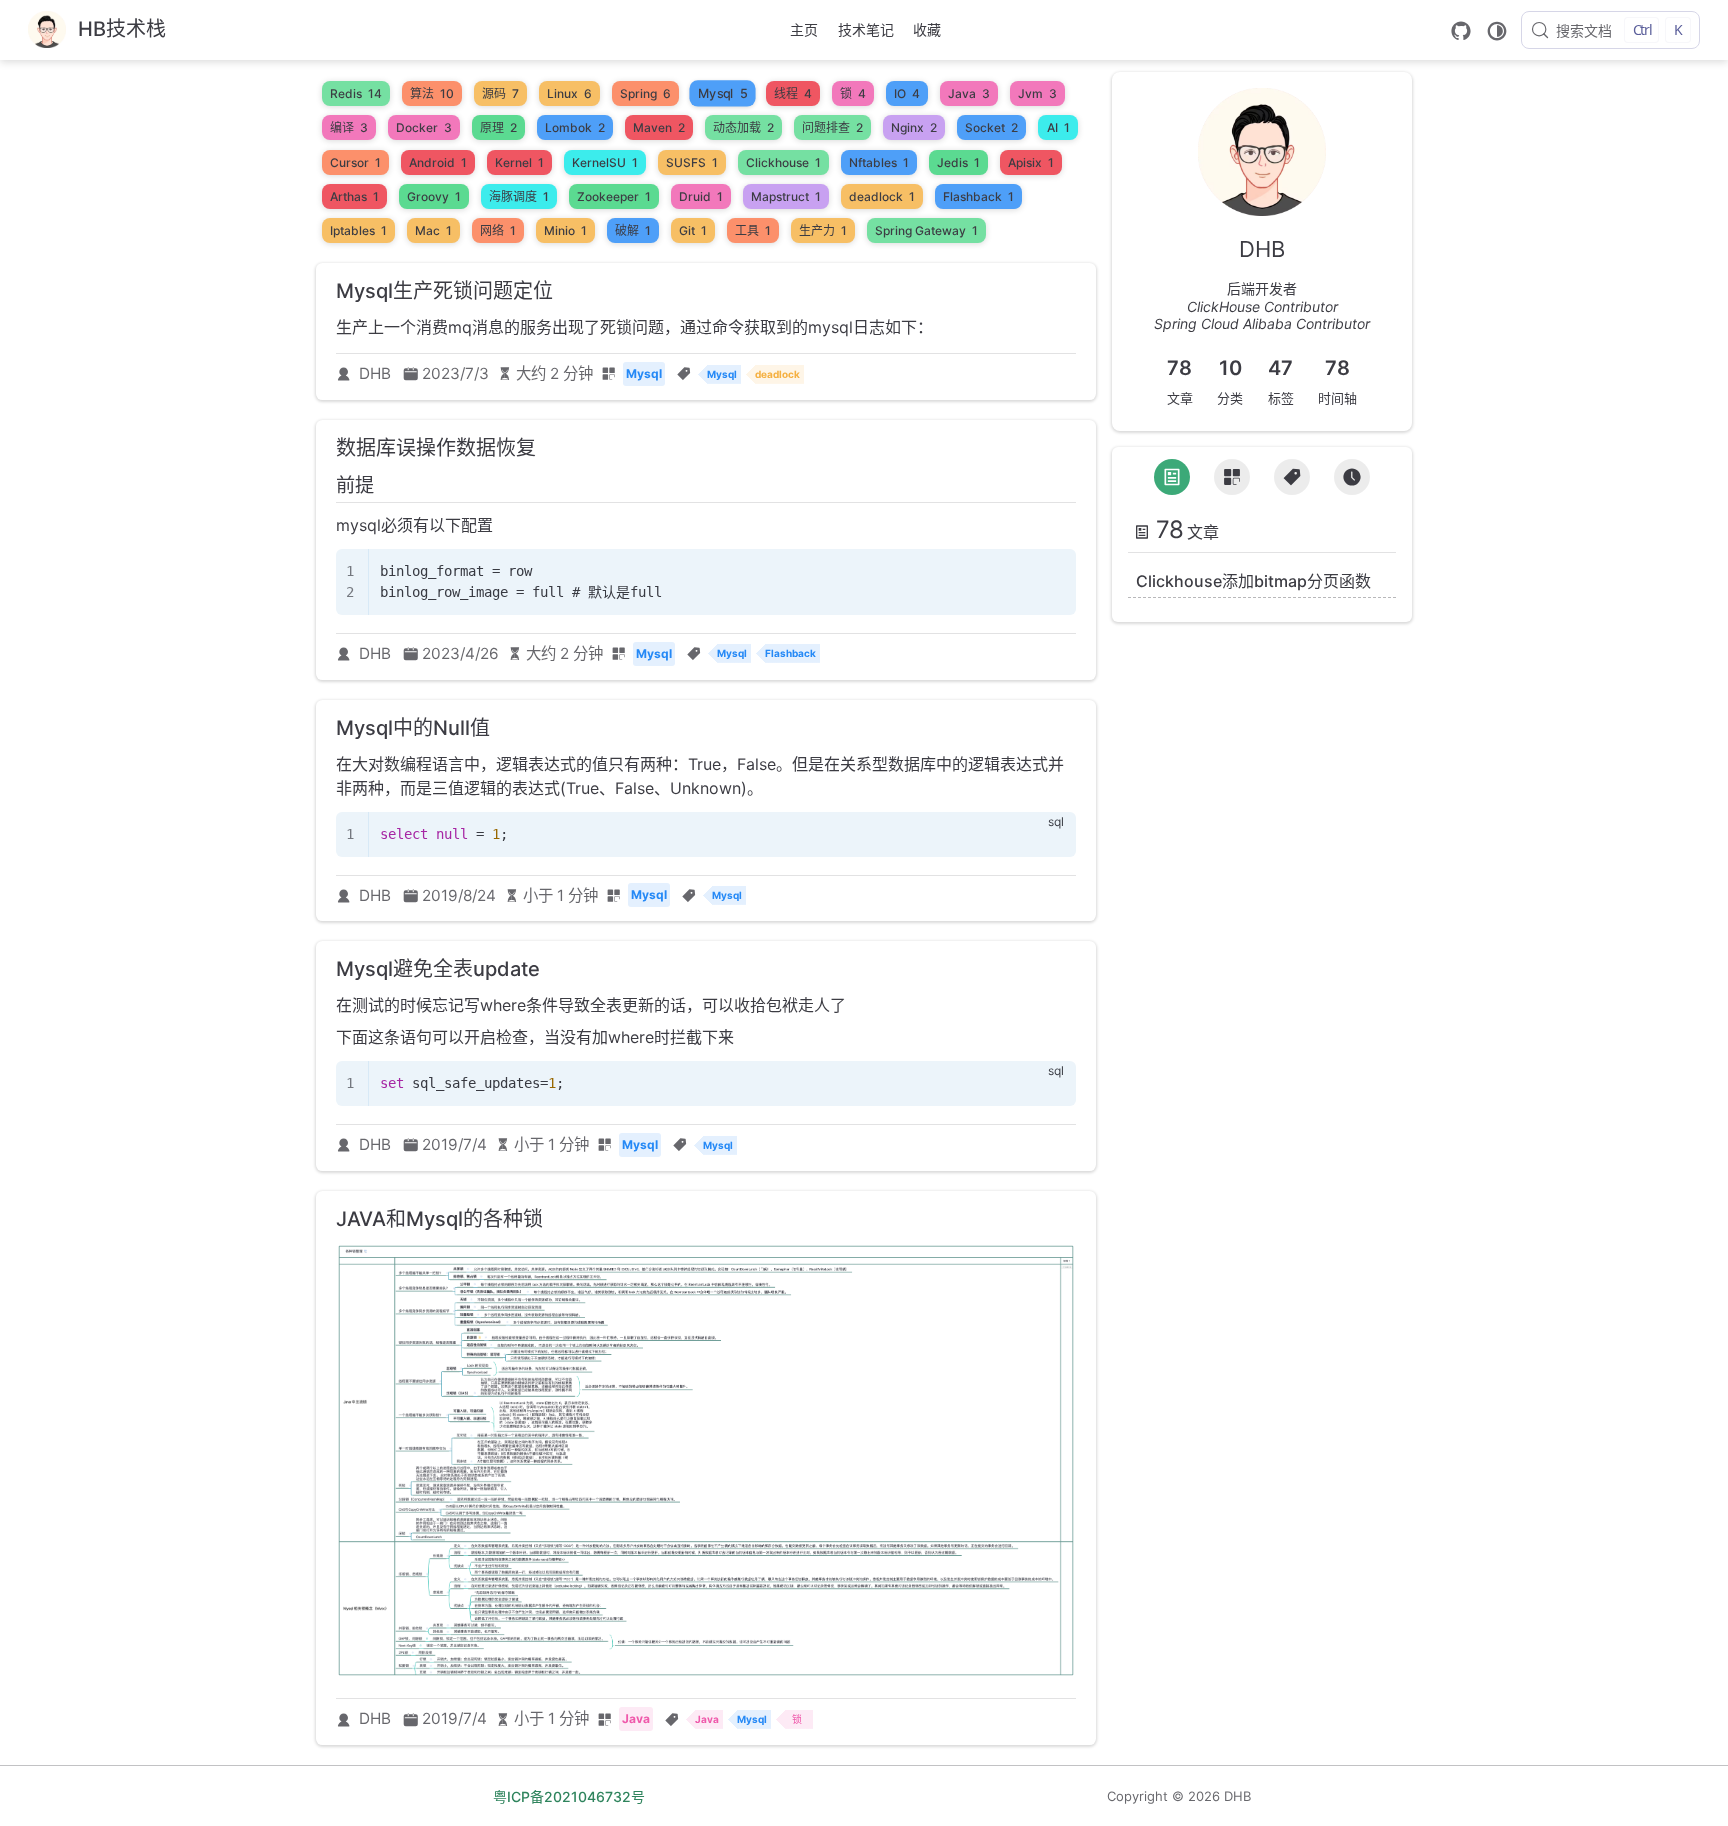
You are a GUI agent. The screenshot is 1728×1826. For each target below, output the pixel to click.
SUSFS (692, 162)
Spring (645, 93)
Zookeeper (614, 196)
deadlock (882, 196)
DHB (375, 373)
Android (438, 162)
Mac (433, 230)
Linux (569, 93)
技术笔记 (866, 29)
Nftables (879, 162)
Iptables (358, 230)
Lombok (575, 127)
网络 (498, 230)
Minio (565, 230)
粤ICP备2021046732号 (569, 1796)
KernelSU (605, 162)
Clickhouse (783, 162)
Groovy (434, 196)
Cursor (355, 162)
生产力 (823, 230)
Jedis (958, 162)
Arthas (354, 196)
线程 (793, 93)
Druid (701, 196)
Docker (424, 127)
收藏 (927, 29)
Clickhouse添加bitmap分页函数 (1253, 581)
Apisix (1031, 162)
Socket (991, 127)
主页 (804, 29)
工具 (753, 230)
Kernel (519, 162)
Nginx (914, 127)
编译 (349, 127)
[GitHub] (1461, 31)
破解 (633, 230)
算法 (432, 93)
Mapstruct (786, 196)
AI (1058, 127)
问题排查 (832, 127)
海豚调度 (519, 196)
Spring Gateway (926, 230)
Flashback (978, 196)
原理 (498, 127)
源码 (500, 93)
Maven (659, 127)
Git (693, 230)
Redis (356, 93)
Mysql (722, 94)
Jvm (1037, 93)
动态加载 (743, 127)
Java (969, 93)
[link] (1262, 218)
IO (907, 93)
